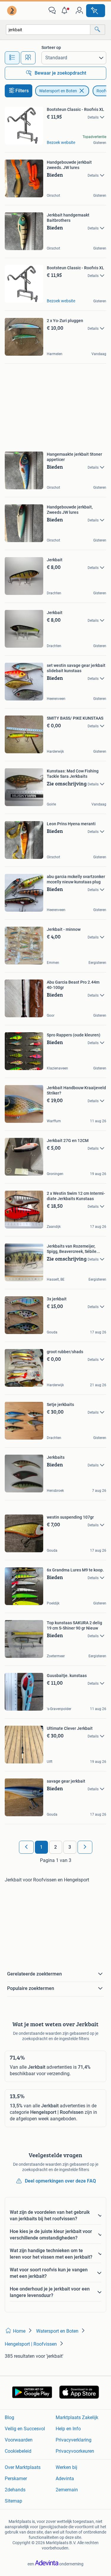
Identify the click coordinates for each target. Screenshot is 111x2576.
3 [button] (70, 1847)
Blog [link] (9, 2417)
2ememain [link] (67, 2490)
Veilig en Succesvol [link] (25, 2429)
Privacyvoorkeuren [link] (75, 2451)
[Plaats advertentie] (96, 11)
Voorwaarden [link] (19, 2440)
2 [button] (55, 1847)
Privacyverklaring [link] (74, 2440)
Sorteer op (51, 47)
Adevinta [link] (65, 2479)
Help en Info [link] (68, 2429)
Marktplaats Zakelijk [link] (77, 2417)
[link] (12, 11)
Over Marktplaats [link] (23, 2467)
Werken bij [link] (66, 2467)
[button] (66, 11)
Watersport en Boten (58, 91)
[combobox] (48, 30)
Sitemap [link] (13, 2501)
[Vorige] (26, 1847)
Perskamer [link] (16, 2479)
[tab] (12, 58)
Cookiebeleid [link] (18, 2451)
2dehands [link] (15, 2490)
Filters (22, 91)
